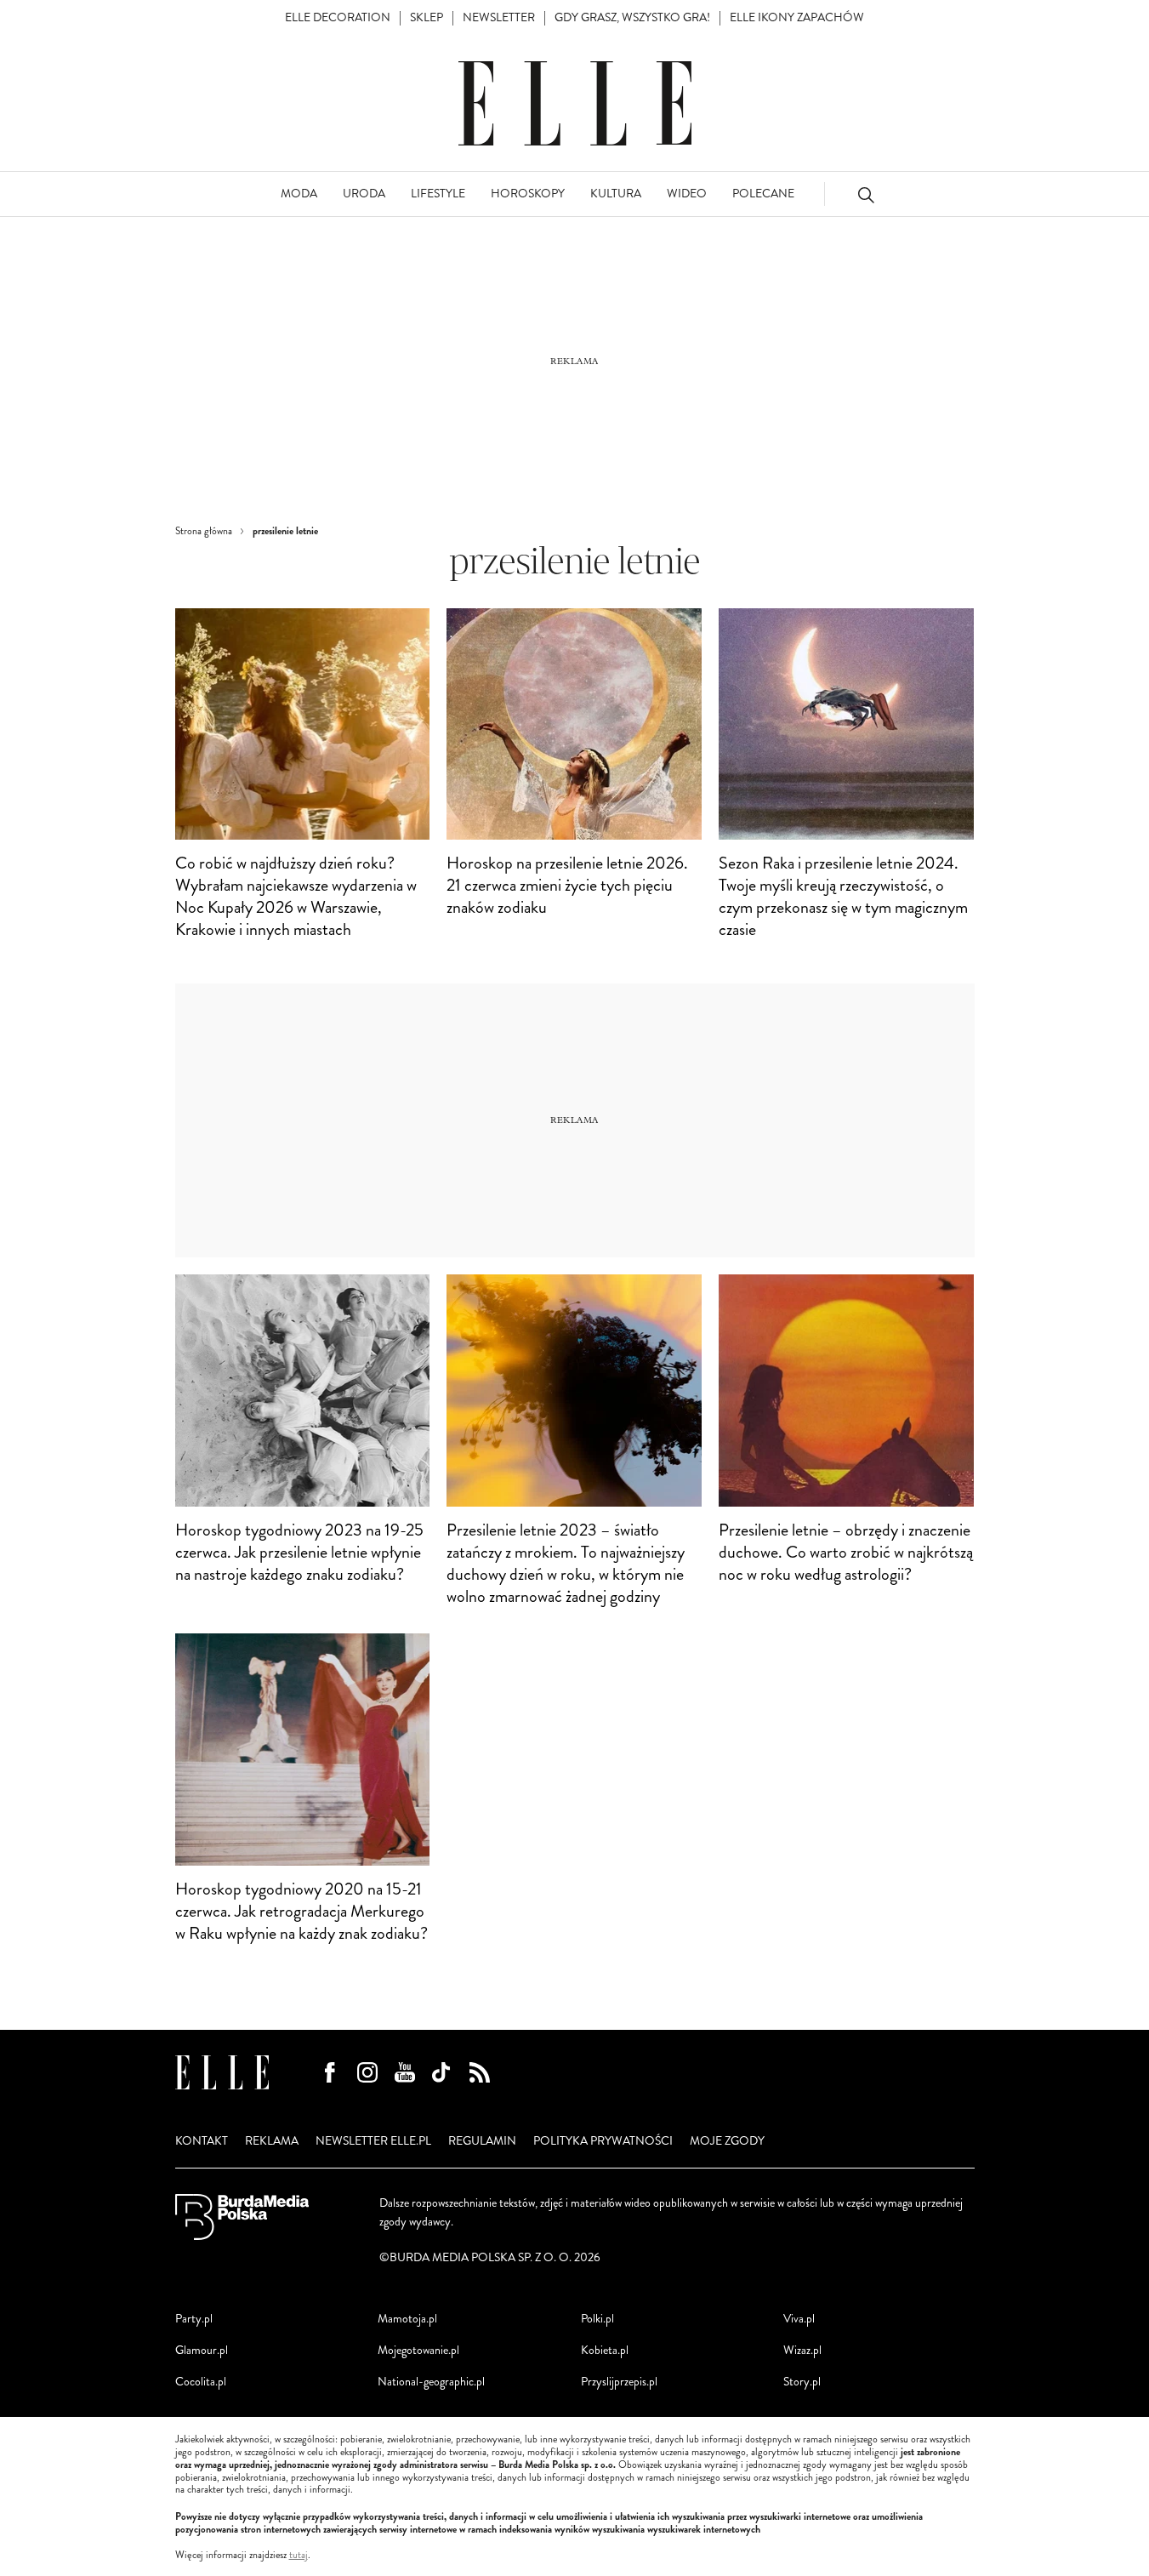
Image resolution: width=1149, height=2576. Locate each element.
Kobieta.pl (605, 2350)
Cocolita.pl (201, 2382)
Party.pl (194, 2319)
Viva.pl (799, 2319)
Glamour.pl (202, 2350)
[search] (866, 194)
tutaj (299, 2556)
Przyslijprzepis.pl (619, 2382)
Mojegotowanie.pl (418, 2350)
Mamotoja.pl (407, 2319)
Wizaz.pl (802, 2350)
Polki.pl (597, 2319)
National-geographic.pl (431, 2382)
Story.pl (802, 2382)
